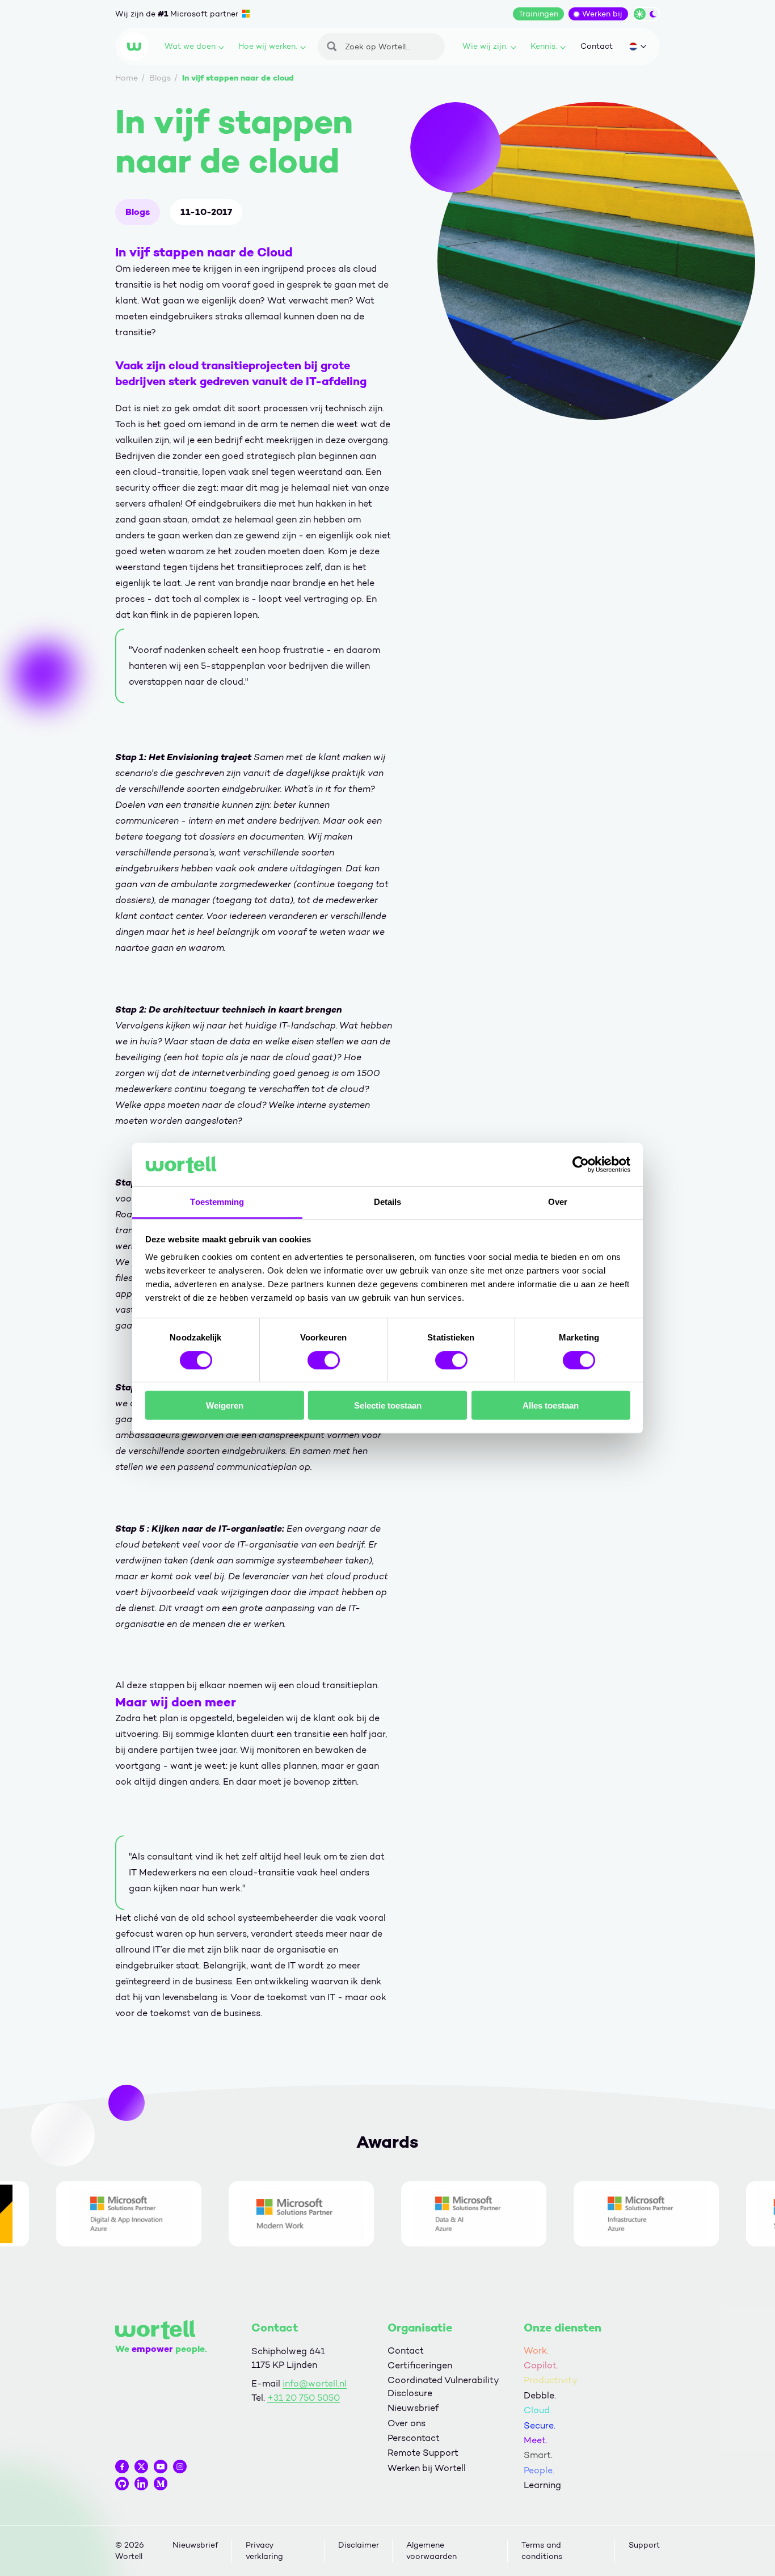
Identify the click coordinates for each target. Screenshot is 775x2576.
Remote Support (423, 2453)
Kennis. (544, 46)
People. (539, 2470)
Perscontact (414, 2438)
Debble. (540, 2395)
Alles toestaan (551, 1405)
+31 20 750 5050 (304, 2398)
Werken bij (602, 14)
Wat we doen (190, 46)
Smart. (538, 2455)
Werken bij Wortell (427, 2468)
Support (644, 2545)
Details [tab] (388, 1202)
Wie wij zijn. (485, 46)
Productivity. (551, 2380)
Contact (597, 46)
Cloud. (538, 2410)
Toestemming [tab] (217, 1202)
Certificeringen (420, 2365)
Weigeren (225, 1405)
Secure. (540, 2425)
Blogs (138, 212)
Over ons (407, 2423)
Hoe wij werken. (268, 46)
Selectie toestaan (388, 1405)
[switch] (324, 1360)
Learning (542, 2485)
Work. (536, 2351)
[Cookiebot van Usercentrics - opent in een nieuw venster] (581, 1165)
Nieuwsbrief (413, 2408)
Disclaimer (359, 2545)
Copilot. (541, 2365)
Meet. (536, 2440)
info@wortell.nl (315, 2383)
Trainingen (538, 14)
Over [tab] (558, 1202)
